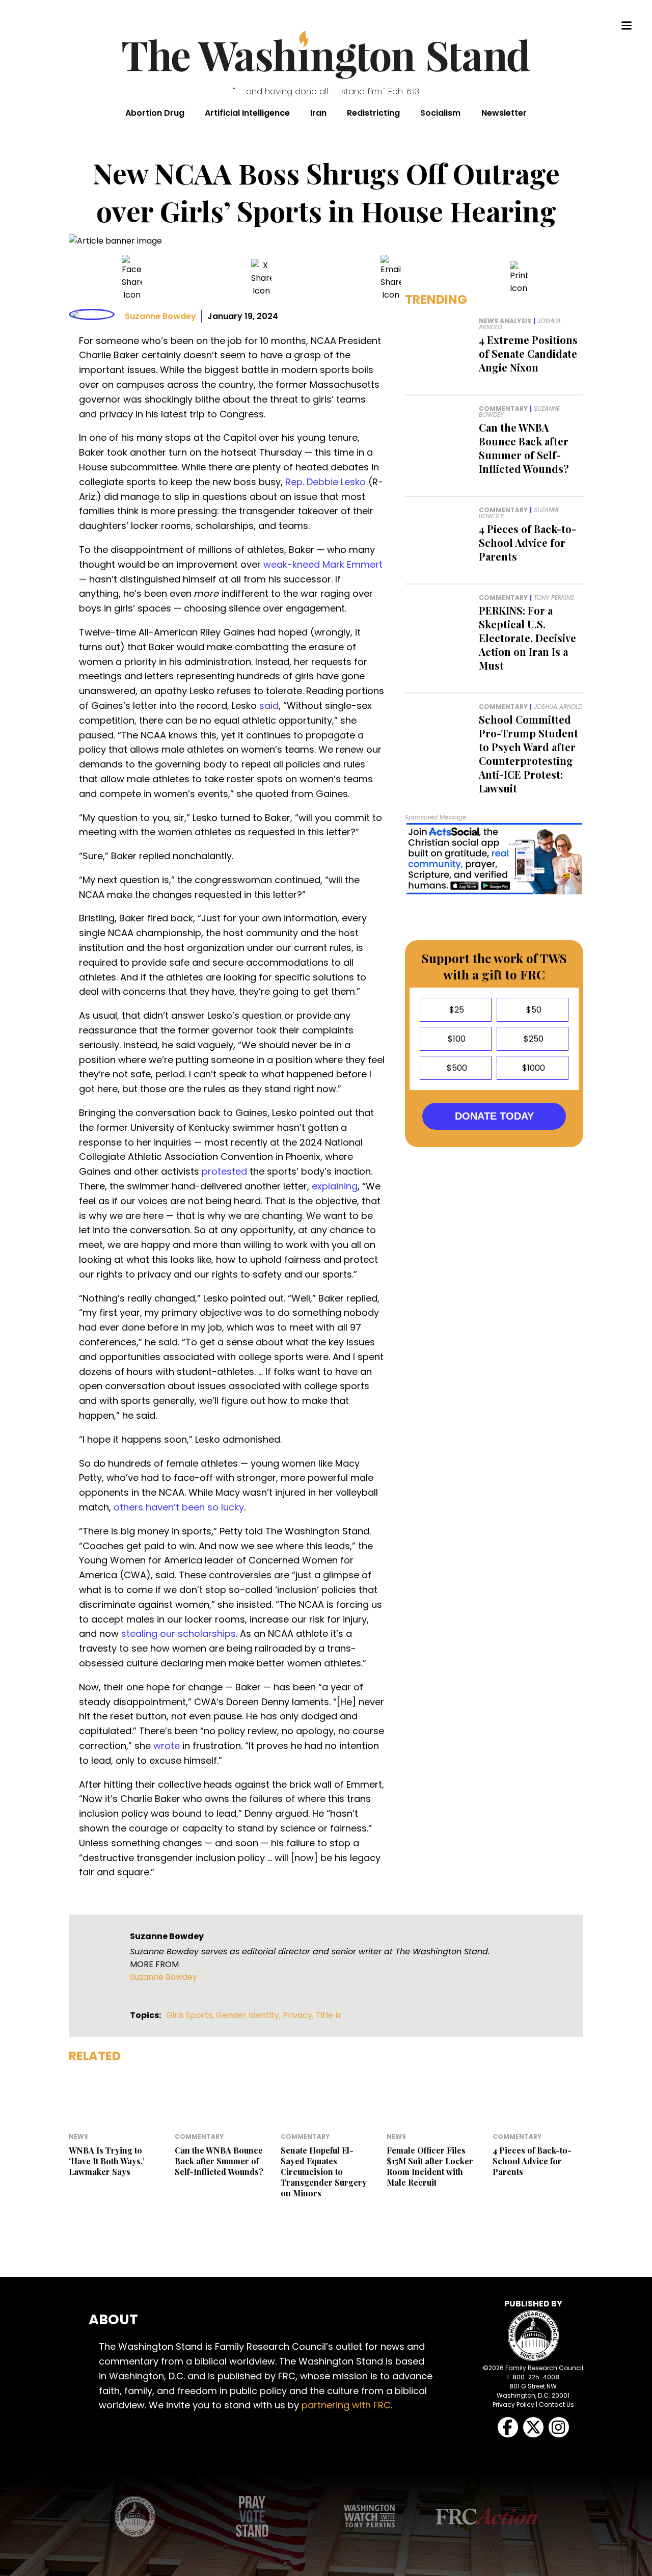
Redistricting (373, 113)
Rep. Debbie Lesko (325, 482)
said (269, 706)
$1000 (533, 1068)
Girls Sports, (191, 2015)
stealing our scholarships (179, 1634)
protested (224, 1171)
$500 (456, 1068)
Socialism (440, 113)
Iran (318, 113)
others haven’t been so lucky (179, 1507)
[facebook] (132, 278)
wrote (167, 1746)
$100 (456, 1039)
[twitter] (261, 278)
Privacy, (299, 2015)
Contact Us (556, 2405)
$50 (533, 1010)
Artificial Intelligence (247, 113)
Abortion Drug (155, 113)
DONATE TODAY (494, 1116)
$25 (456, 1010)
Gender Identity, (249, 2015)
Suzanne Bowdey (160, 316)
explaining (335, 1186)
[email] (391, 278)
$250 (533, 1039)
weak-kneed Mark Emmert (323, 564)
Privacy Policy (513, 2405)
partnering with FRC (346, 2405)
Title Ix (329, 2015)
